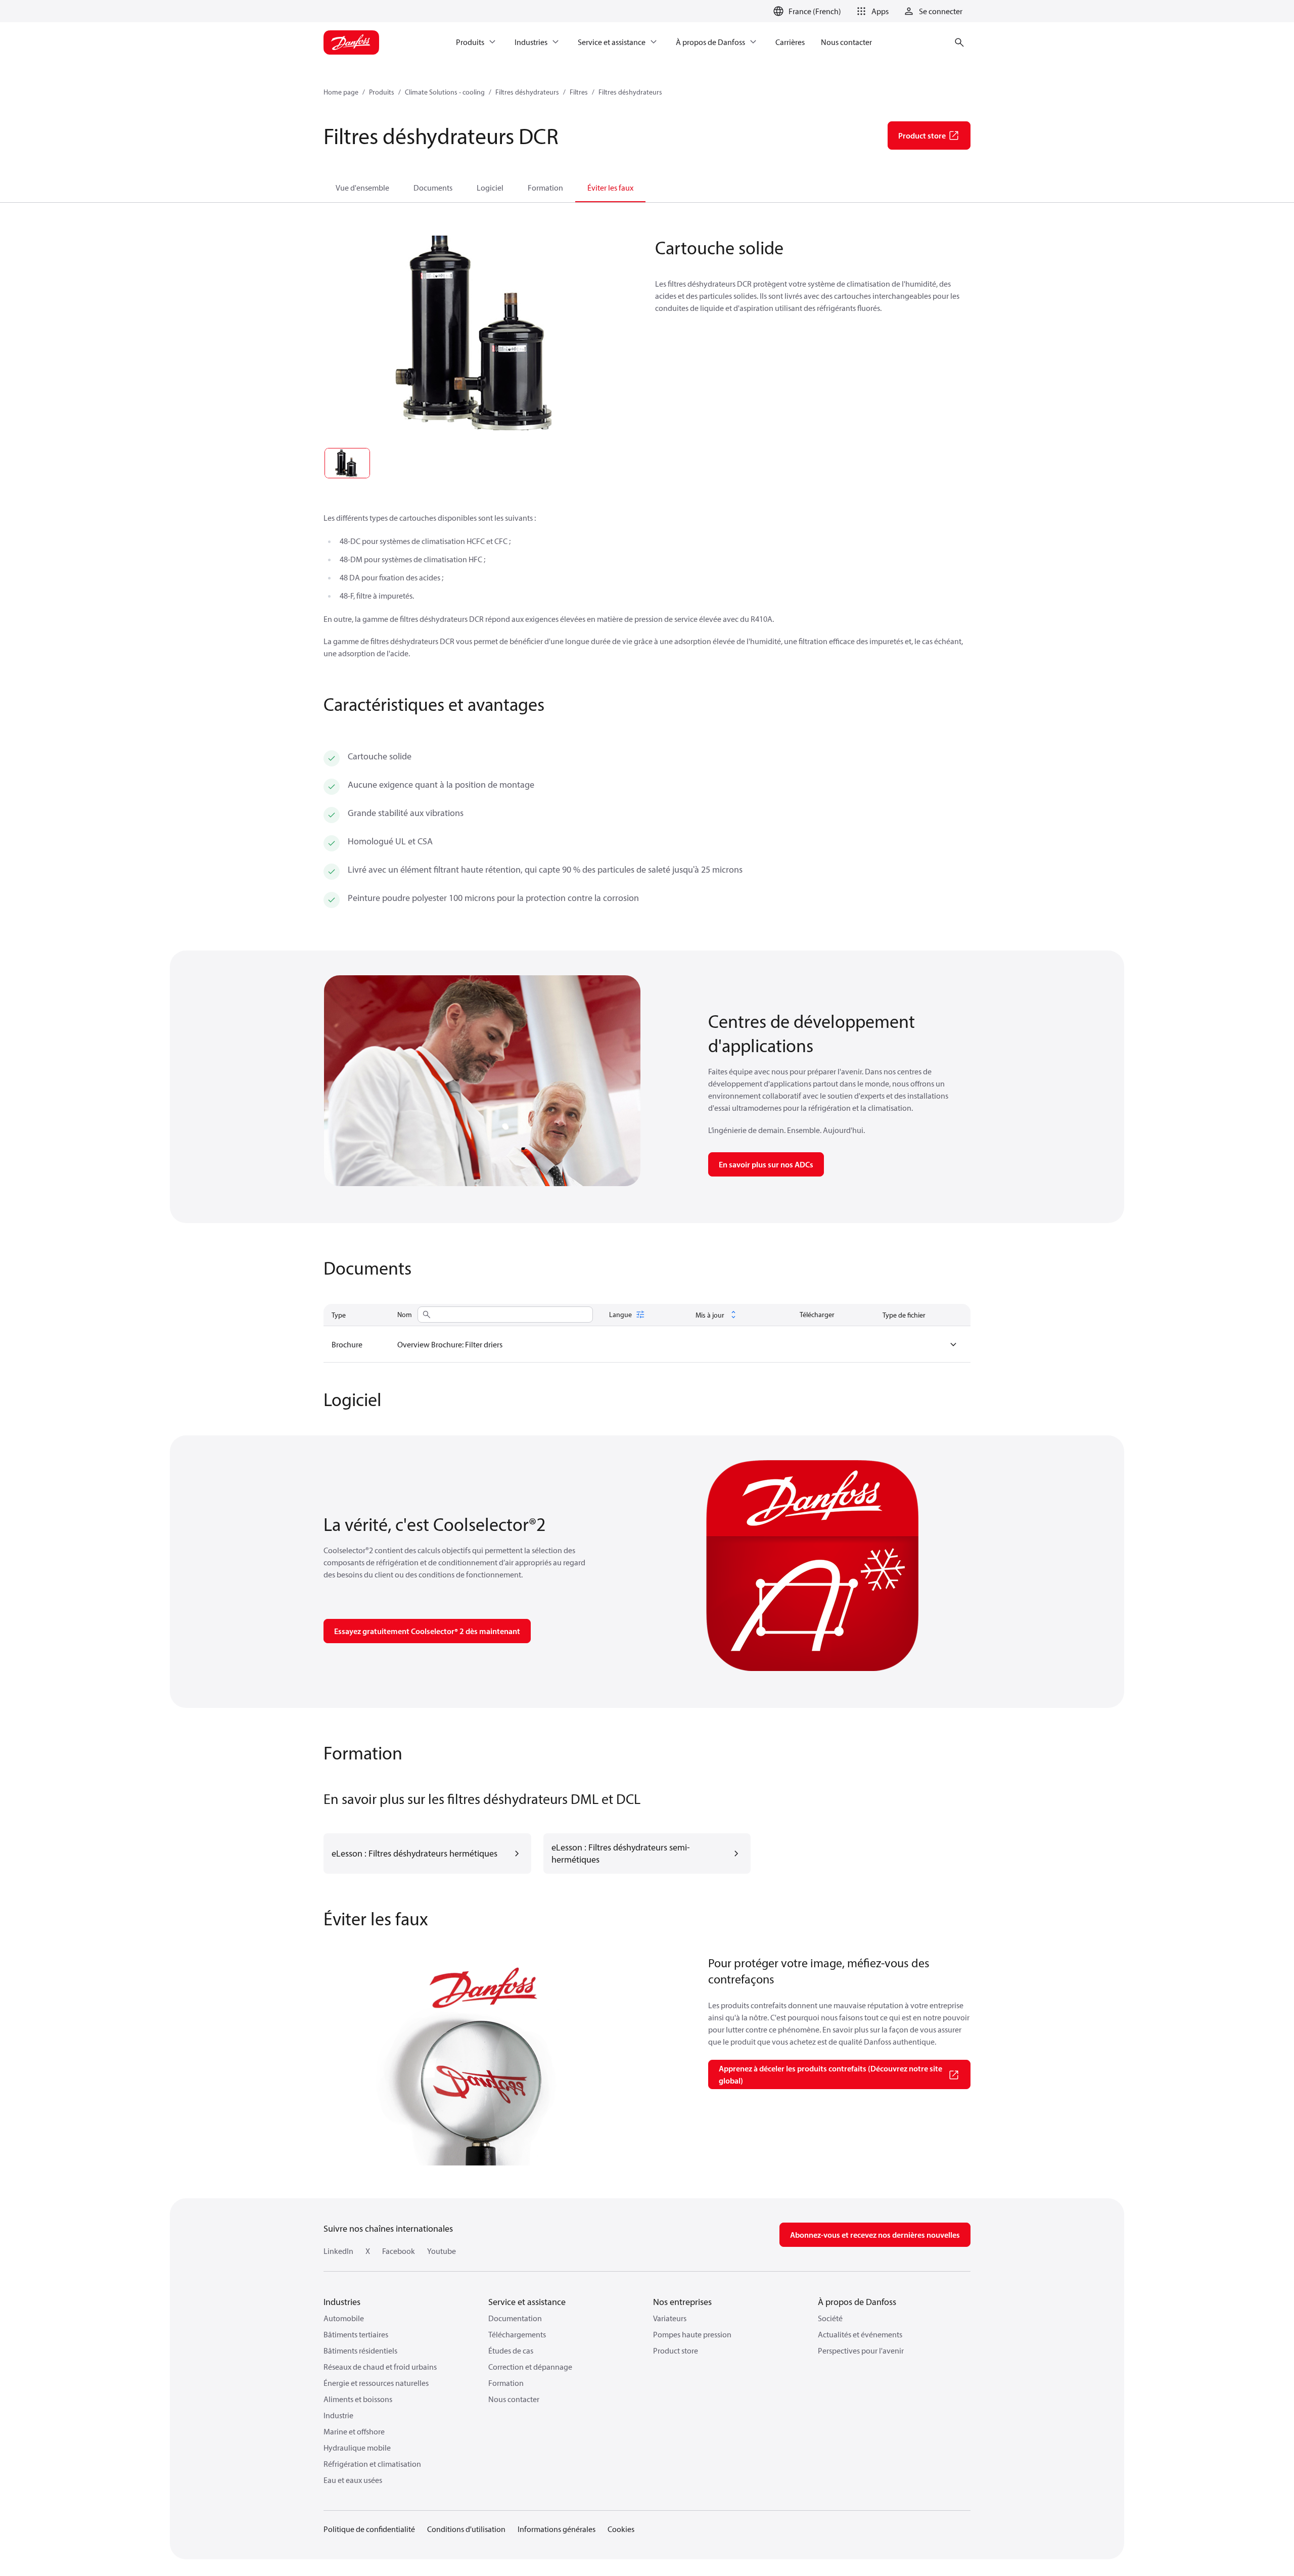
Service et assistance (527, 2302)
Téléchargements (517, 2334)
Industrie (338, 2415)
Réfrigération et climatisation (372, 2464)
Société (830, 2318)
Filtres (579, 92)
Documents (433, 188)
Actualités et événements (860, 2334)
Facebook (399, 2251)
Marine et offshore (354, 2431)
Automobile (344, 2318)
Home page (341, 92)
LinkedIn (338, 2251)
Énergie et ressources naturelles (376, 2383)
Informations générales (557, 2529)
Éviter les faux (610, 188)
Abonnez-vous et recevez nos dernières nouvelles (875, 2235)
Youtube (442, 2251)
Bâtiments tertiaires (356, 2334)
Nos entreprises (682, 2302)
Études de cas (511, 2351)
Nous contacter (514, 2399)
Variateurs (670, 2318)
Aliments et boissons (358, 2399)
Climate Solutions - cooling (445, 92)
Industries (342, 2302)
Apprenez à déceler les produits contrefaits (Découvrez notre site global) (830, 2074)
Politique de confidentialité (369, 2529)
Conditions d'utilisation (466, 2529)
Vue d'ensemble (362, 188)
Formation (545, 188)
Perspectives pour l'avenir (861, 2351)
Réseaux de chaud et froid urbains (380, 2367)
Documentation (515, 2318)
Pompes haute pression (692, 2334)
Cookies (621, 2529)
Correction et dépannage (530, 2367)
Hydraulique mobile (357, 2448)
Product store (676, 2351)
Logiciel (490, 188)
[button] (871, 11)
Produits (382, 92)
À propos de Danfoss (857, 2302)
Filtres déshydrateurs (527, 92)
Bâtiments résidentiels (360, 2351)
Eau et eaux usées (353, 2480)
